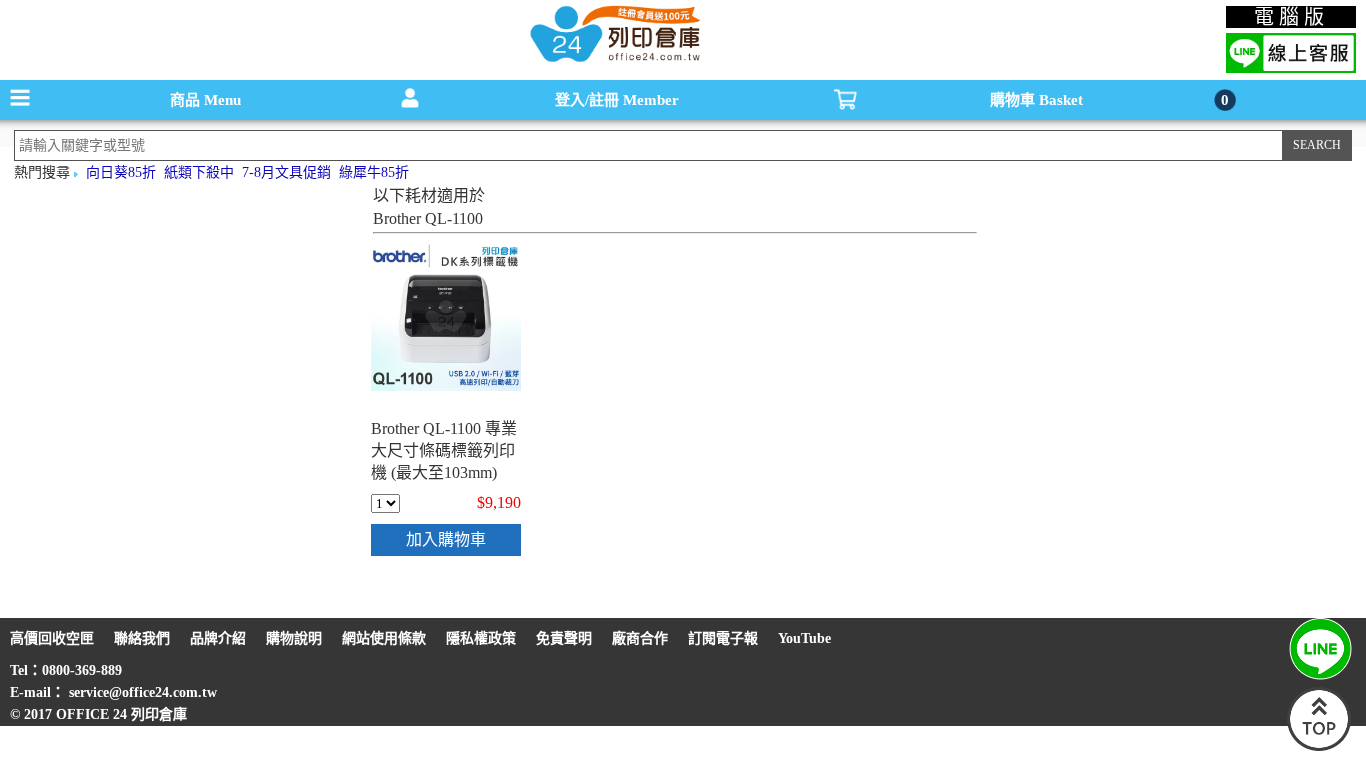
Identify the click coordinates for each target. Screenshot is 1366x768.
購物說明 (294, 638)
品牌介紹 (218, 638)
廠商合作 (640, 638)
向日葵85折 (121, 172)
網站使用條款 (384, 638)
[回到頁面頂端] (1319, 746)
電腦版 (1291, 17)
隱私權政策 (481, 638)
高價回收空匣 (52, 638)
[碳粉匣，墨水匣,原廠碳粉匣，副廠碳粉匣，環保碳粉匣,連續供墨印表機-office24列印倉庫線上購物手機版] (613, 60)
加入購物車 (446, 539)
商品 (205, 100)
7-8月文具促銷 (286, 172)
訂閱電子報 (723, 638)
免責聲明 (564, 638)
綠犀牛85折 (374, 172)
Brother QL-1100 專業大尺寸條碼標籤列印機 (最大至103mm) (444, 450)
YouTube (804, 638)
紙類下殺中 (199, 172)
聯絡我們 (142, 638)
